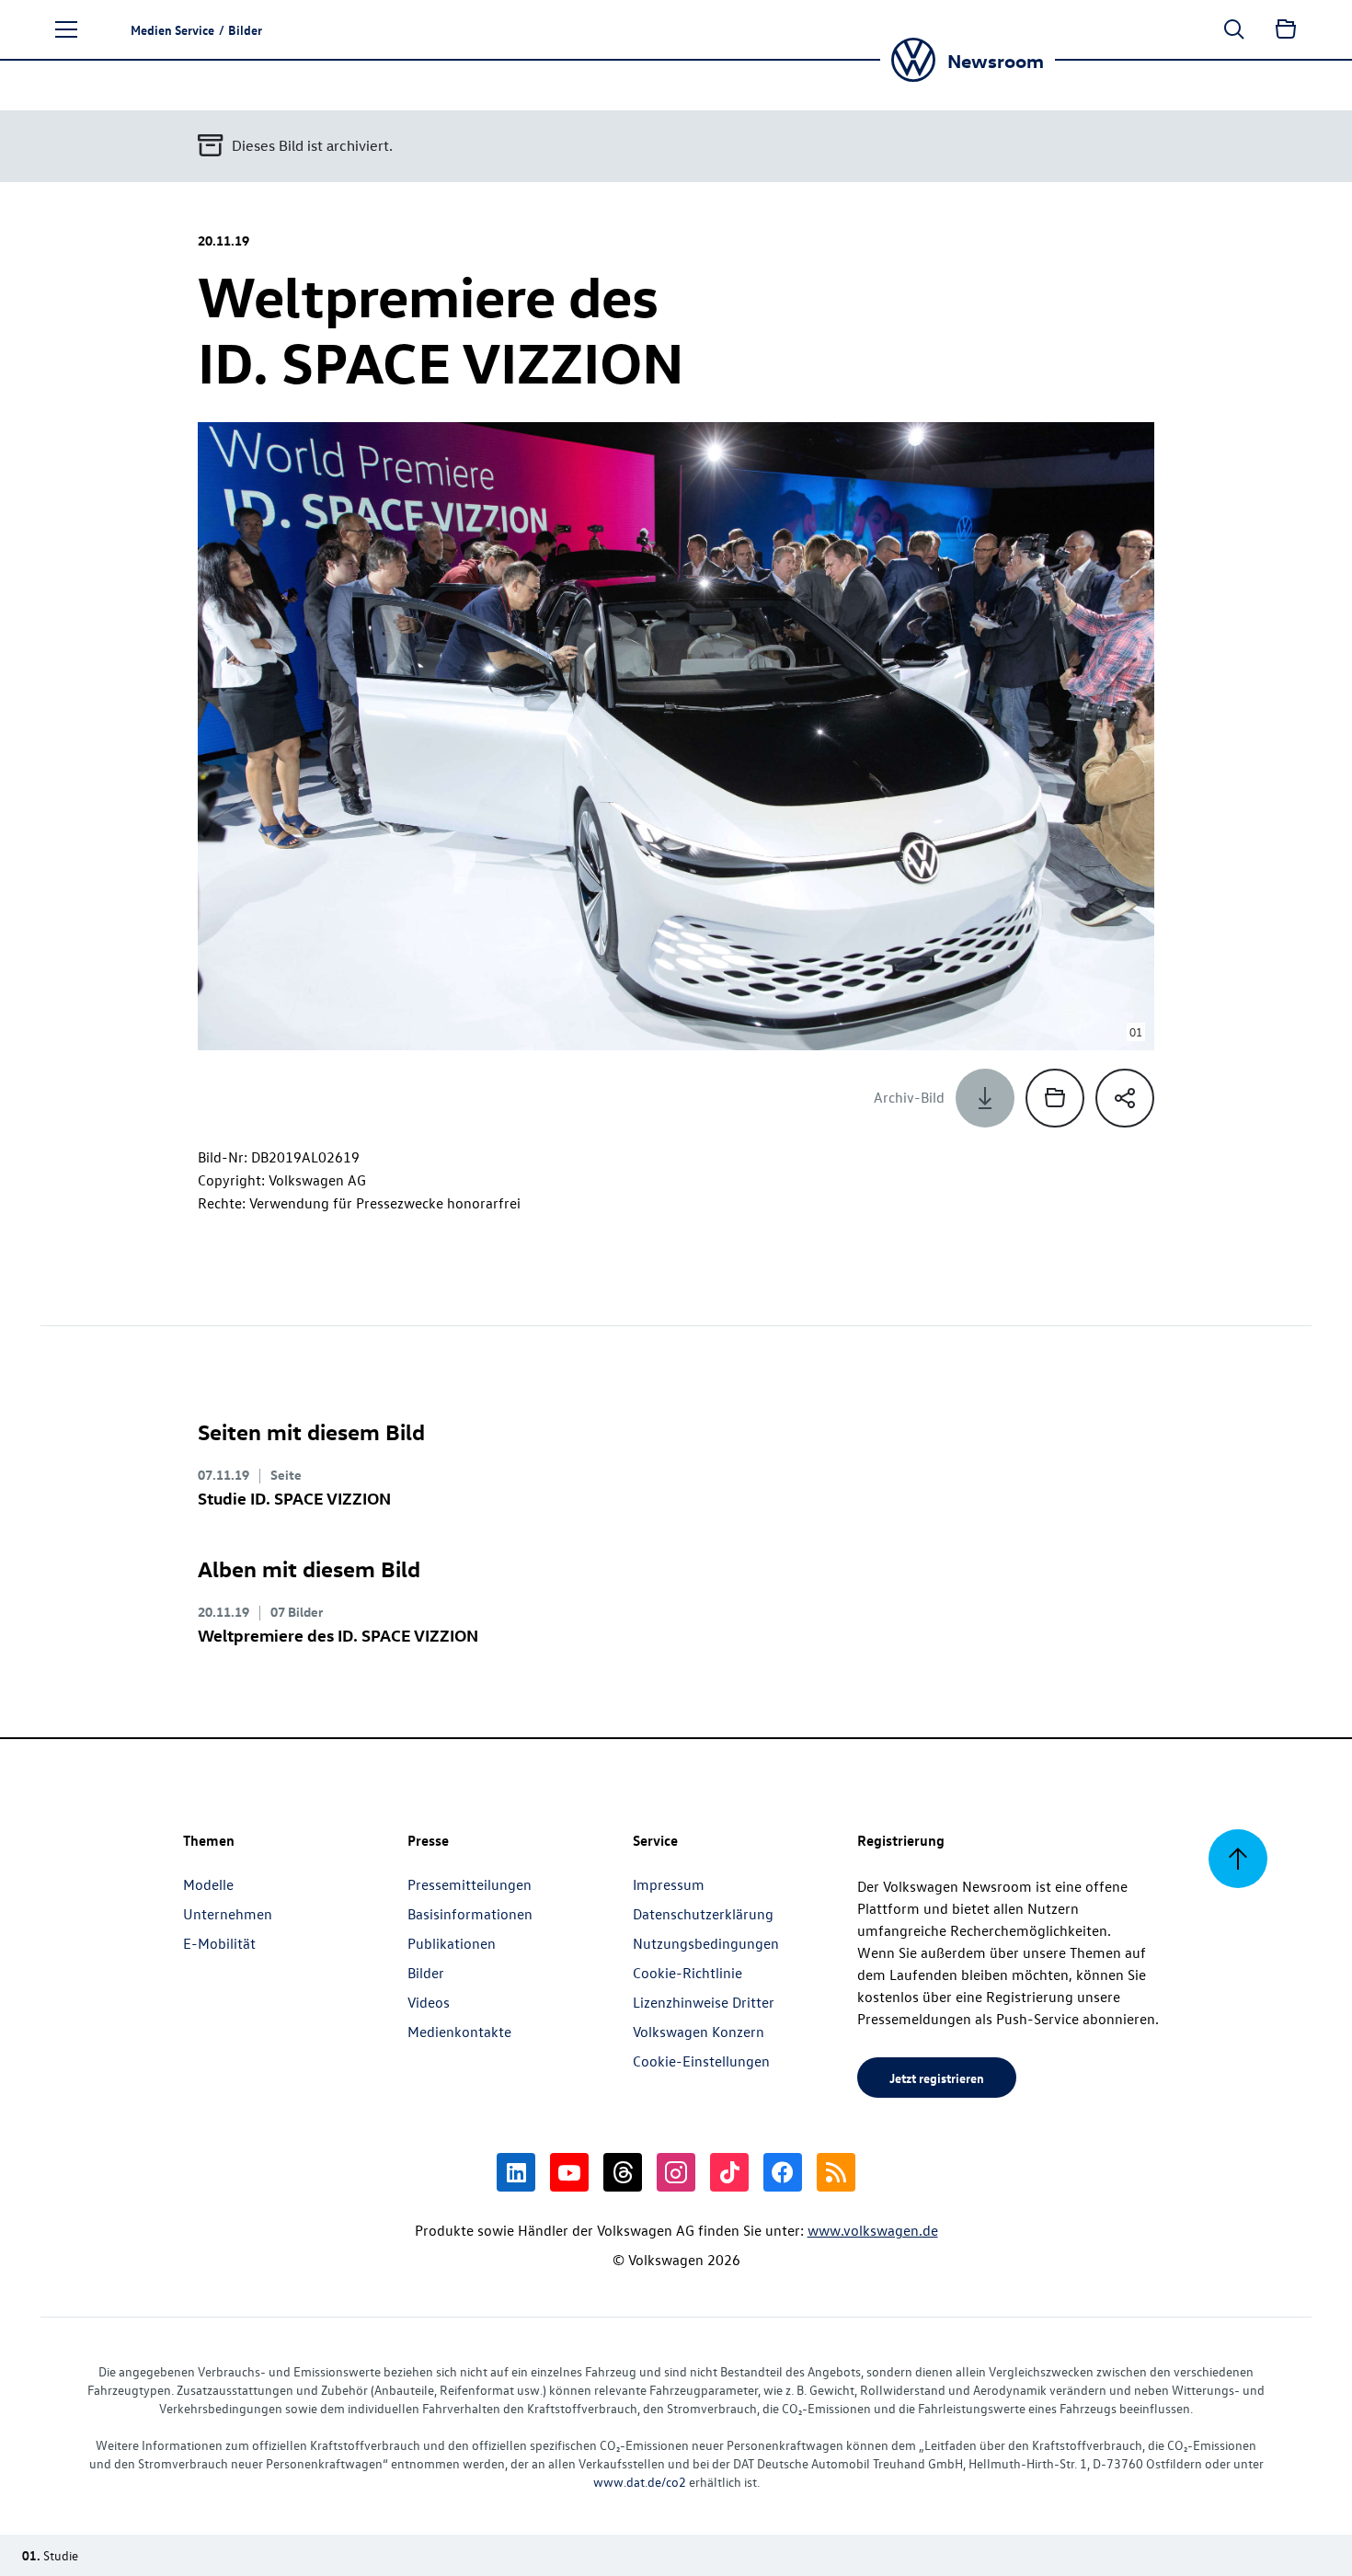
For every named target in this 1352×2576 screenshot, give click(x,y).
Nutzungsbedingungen (706, 1943)
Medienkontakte (459, 2032)
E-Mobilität (219, 1943)
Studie (294, 1498)
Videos (429, 2002)
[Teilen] (1125, 1098)
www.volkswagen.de (873, 2230)
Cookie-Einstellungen (701, 2061)
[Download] (985, 1098)
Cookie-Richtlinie (687, 1973)
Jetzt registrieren (937, 2078)
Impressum (669, 1884)
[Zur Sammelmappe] (1286, 29)
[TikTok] (729, 2172)
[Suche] (1234, 29)
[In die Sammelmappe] (1055, 1098)
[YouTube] (569, 2172)
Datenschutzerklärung (703, 1914)
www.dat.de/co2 (640, 2482)
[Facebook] (783, 2172)
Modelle (208, 1884)
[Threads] (623, 2172)
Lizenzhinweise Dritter (704, 2002)
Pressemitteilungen (470, 1884)
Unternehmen (228, 1914)
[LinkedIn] (516, 2172)
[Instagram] (676, 2172)
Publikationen (452, 1943)
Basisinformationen (470, 1914)
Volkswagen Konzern (699, 2032)
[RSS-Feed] (836, 2172)
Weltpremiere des (338, 1635)
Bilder (426, 1973)
